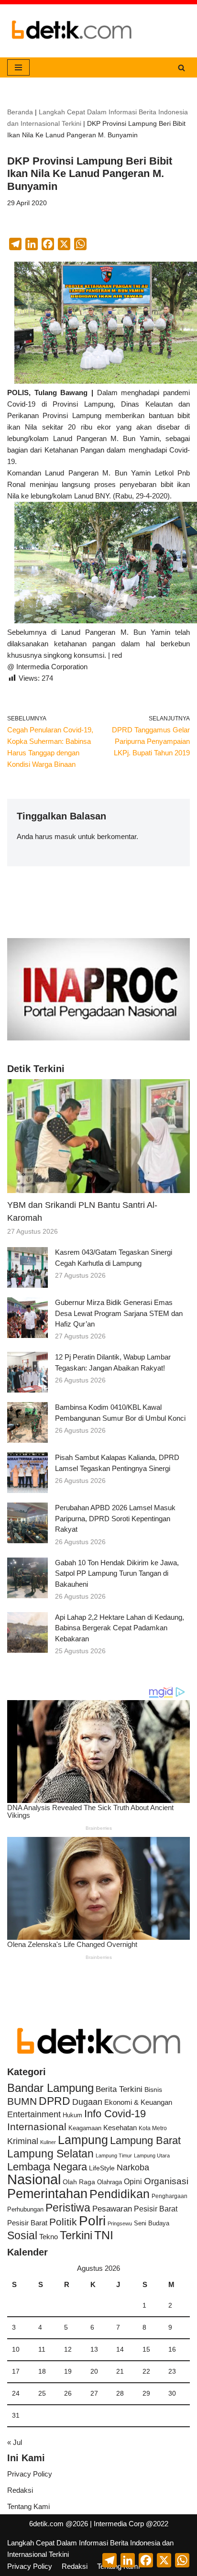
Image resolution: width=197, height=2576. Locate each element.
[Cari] (181, 68)
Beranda (20, 112)
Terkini (76, 2235)
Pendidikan (120, 2194)
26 (68, 2394)
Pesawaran (112, 2209)
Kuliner (48, 2142)
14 (120, 2349)
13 (94, 2349)
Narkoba (133, 2167)
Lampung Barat (145, 2140)
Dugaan (87, 2102)
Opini (133, 2181)
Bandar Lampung (50, 2088)
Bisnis (153, 2090)
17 (16, 2371)
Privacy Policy (30, 2474)
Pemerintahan (47, 2194)
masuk (65, 836)
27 (94, 2394)
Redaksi (20, 2490)
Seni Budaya (152, 2223)
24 (16, 2394)
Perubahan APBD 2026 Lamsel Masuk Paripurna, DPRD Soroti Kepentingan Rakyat (115, 1518)
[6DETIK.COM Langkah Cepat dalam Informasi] (72, 31)
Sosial (22, 2235)
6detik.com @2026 (59, 2524)
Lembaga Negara (47, 2167)
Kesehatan (120, 2128)
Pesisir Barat (156, 2209)
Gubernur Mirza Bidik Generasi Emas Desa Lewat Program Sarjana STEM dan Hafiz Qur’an (119, 1313)
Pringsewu (120, 2223)
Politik (63, 2222)
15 (146, 2349)
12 (68, 2349)
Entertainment (34, 2114)
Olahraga (109, 2182)
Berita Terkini (119, 2089)
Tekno (49, 2237)
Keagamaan (85, 2128)
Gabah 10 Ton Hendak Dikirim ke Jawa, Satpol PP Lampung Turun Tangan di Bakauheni (117, 1573)
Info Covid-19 (115, 2114)
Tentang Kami (28, 2506)
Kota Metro (153, 2128)
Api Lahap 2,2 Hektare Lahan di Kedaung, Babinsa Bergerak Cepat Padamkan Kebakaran (120, 1628)
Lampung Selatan (50, 2154)
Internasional (37, 2127)
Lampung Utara (152, 2156)
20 (94, 2371)
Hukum (72, 2115)
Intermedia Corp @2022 (131, 2524)
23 (172, 2371)
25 (42, 2394)
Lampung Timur (114, 2156)
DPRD (55, 2101)
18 (42, 2371)
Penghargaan (170, 2196)
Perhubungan (25, 2210)
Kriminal (23, 2141)
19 (68, 2371)
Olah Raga (79, 2182)
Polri (92, 2221)
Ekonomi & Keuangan (138, 2102)
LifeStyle (102, 2168)
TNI (104, 2235)
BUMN (22, 2101)
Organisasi (166, 2181)
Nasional (34, 2179)
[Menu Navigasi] (18, 67)
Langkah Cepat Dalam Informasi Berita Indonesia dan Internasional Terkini (90, 2548)
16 (172, 2349)
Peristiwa (68, 2208)
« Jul (15, 2442)
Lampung (83, 2140)
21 (120, 2371)
